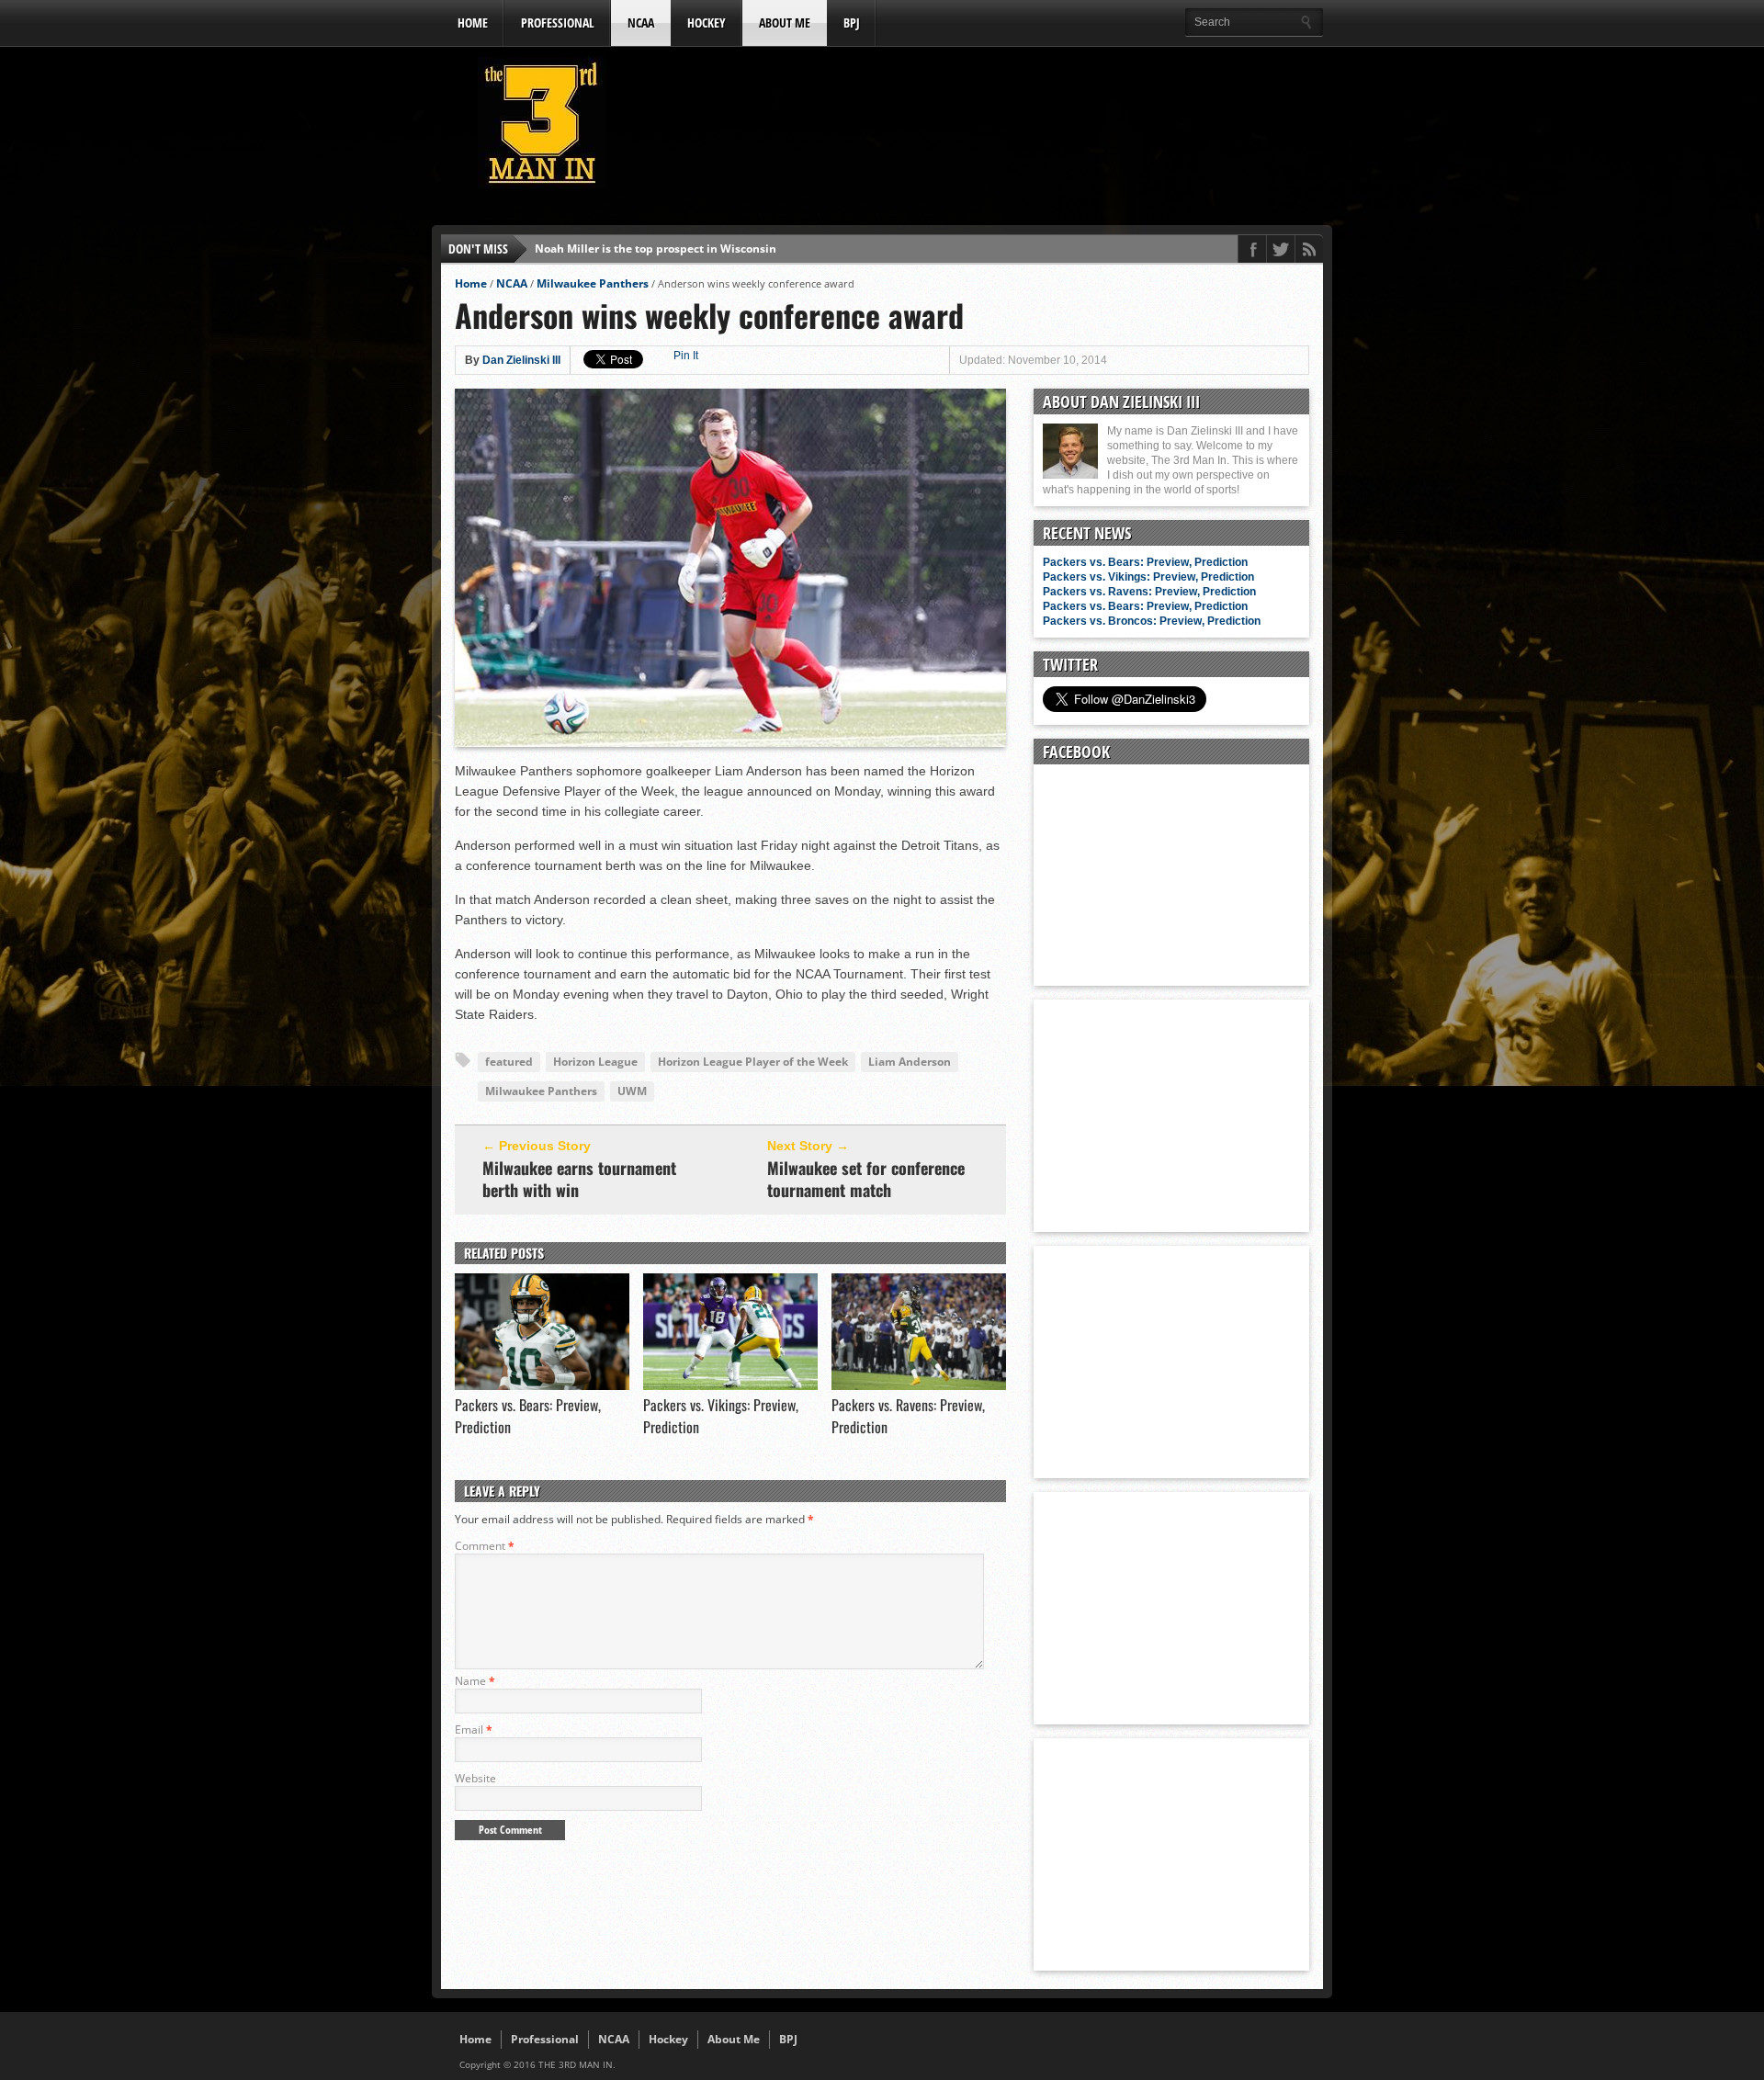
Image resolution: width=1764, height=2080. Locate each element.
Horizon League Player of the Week (753, 1062)
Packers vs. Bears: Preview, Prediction (1145, 562)
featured (509, 1062)
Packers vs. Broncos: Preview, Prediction (1152, 621)
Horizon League (595, 1062)
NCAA (641, 23)
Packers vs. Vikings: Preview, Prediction (1148, 577)
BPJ (852, 23)
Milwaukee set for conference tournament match (866, 1179)
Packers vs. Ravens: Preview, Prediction (1149, 592)
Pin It (686, 356)
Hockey (707, 23)
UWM (632, 1091)
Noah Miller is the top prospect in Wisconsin (656, 249)
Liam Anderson (910, 1062)
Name (475, 1681)
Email (474, 1730)
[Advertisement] (989, 128)
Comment (485, 1546)
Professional (558, 23)
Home (473, 23)
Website (475, 1778)
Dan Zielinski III (521, 360)
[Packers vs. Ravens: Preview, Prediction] (919, 1385)
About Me (785, 23)
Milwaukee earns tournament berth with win (579, 1179)
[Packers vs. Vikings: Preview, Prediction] (730, 1385)
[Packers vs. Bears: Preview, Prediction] (542, 1385)
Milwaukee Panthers (593, 283)
